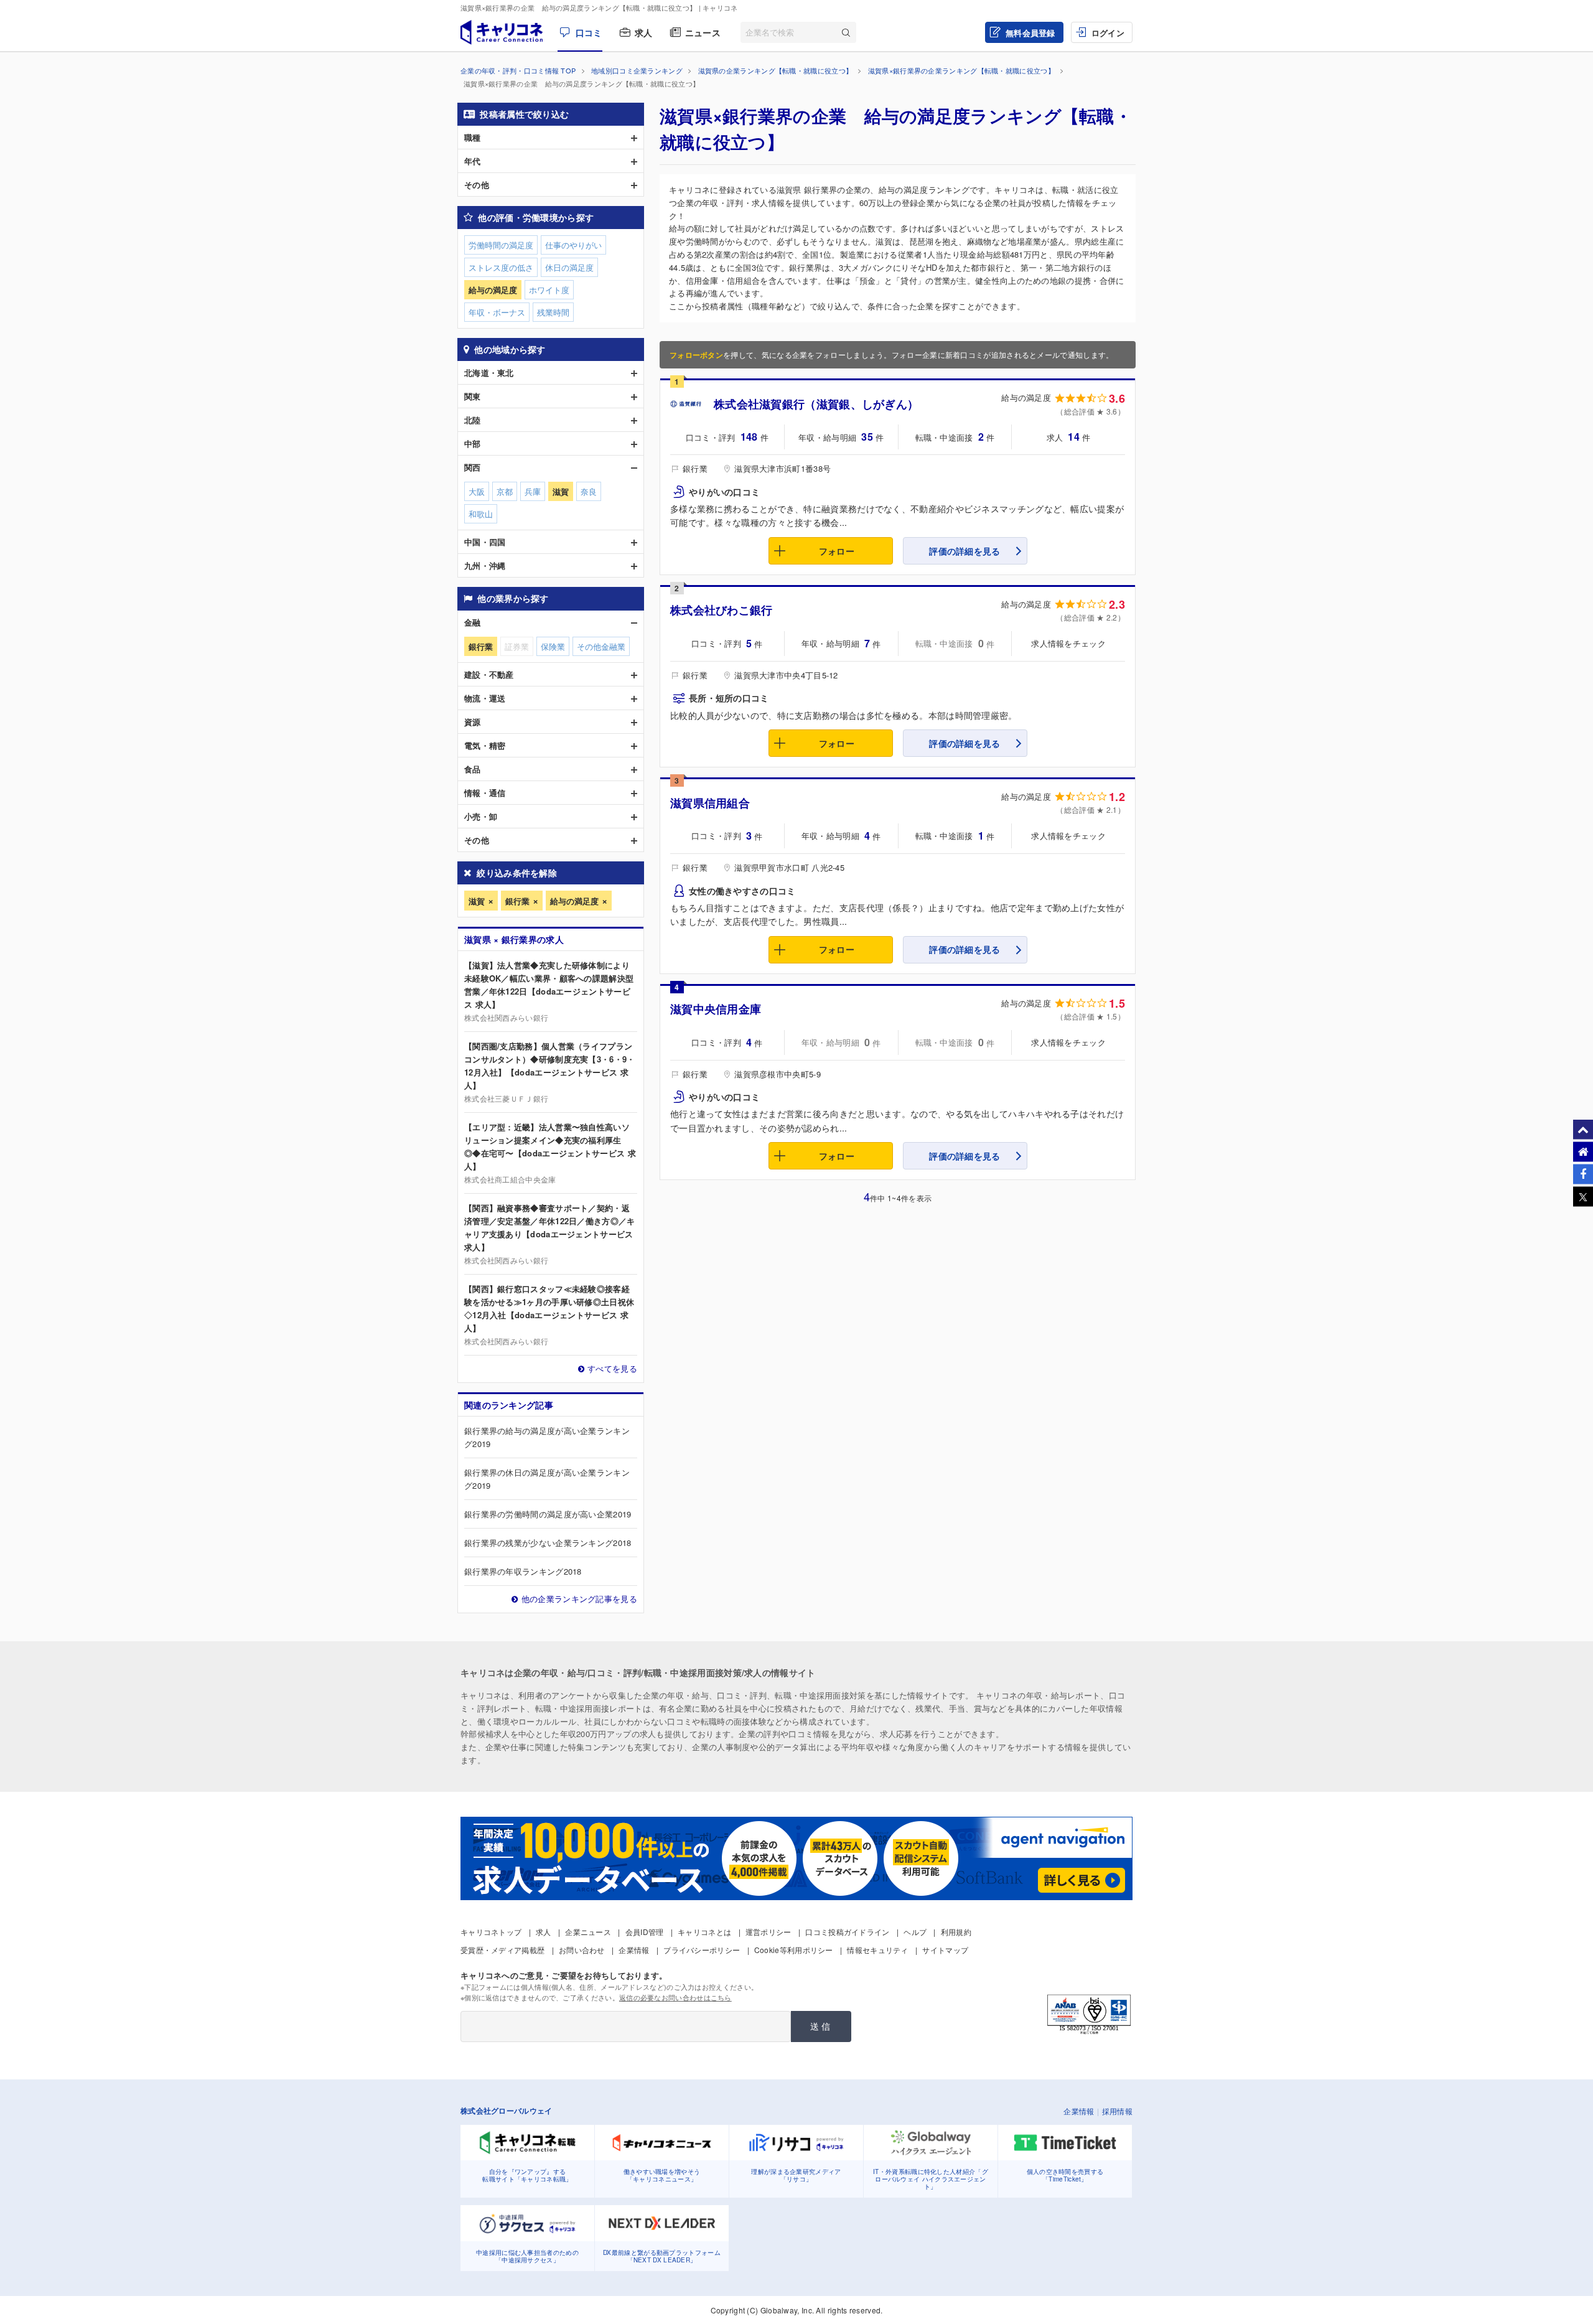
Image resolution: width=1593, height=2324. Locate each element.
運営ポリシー (768, 1932)
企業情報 (634, 1950)
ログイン (1108, 33)
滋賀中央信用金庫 (716, 1009)
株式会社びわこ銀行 (722, 610)
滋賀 (477, 901)
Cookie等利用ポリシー (794, 1950)
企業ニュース (588, 1932)
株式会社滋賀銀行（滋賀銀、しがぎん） (816, 404)
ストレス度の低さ (501, 267)
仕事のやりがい (573, 245)
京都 (505, 491)
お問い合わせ (582, 1950)
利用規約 (956, 1932)
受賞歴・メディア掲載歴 (502, 1950)
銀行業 (517, 901)
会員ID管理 (645, 1932)
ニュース (703, 32)
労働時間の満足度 (501, 245)
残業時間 (553, 312)
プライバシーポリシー (702, 1950)
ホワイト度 (549, 290)
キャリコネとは (704, 1932)
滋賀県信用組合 (710, 803)
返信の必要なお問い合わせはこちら (675, 1997)
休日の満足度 (569, 267)
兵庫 (533, 491)
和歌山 (481, 514)
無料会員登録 (1030, 33)
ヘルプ (915, 1932)
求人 (644, 32)
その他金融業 (601, 646)
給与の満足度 (574, 901)
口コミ (589, 32)
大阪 (477, 491)
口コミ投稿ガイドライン (847, 1932)
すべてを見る (612, 1368)
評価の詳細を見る (965, 551)
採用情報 (1117, 2111)
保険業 (553, 646)
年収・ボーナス (497, 312)
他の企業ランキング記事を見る (579, 1599)
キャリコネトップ (491, 1932)
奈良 (589, 491)
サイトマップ (945, 1950)
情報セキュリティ (877, 1950)
